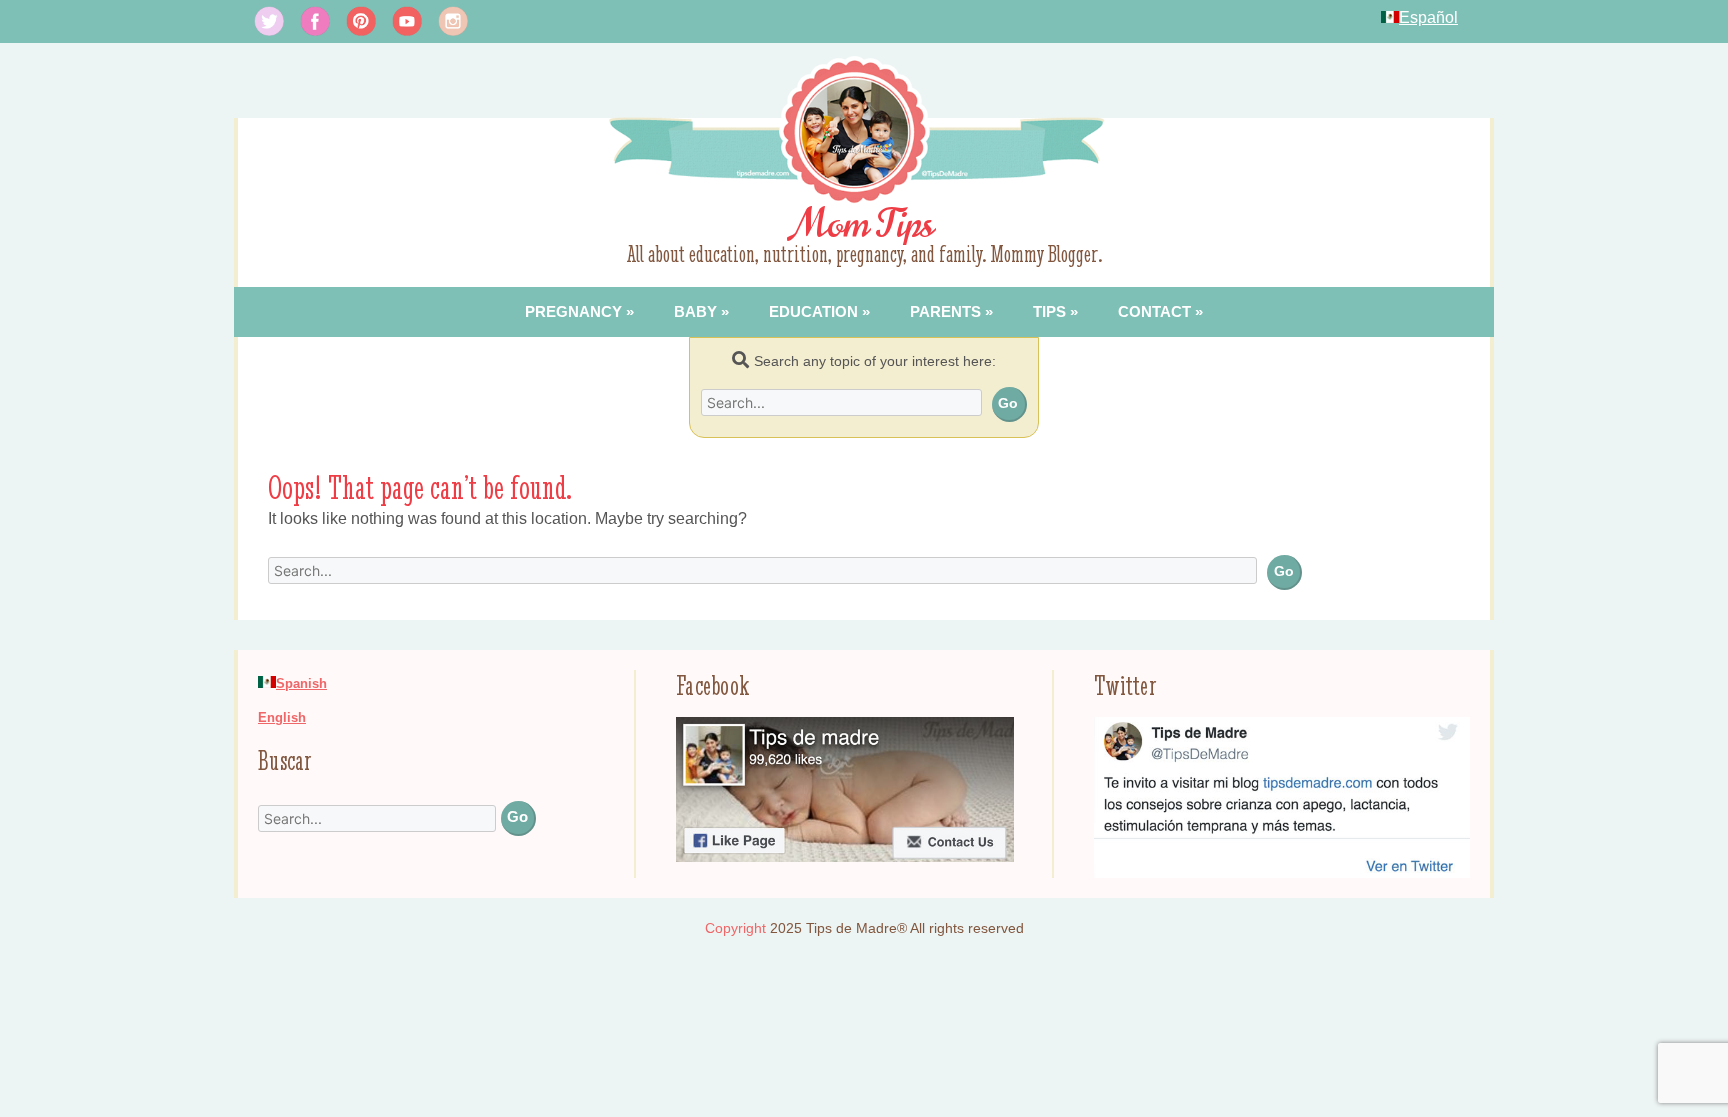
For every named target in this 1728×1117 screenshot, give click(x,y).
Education (813, 311)
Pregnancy (573, 311)
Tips (1049, 311)
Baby (695, 311)
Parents (945, 311)
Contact (1154, 311)
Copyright (735, 928)
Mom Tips (864, 224)
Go (1008, 403)
